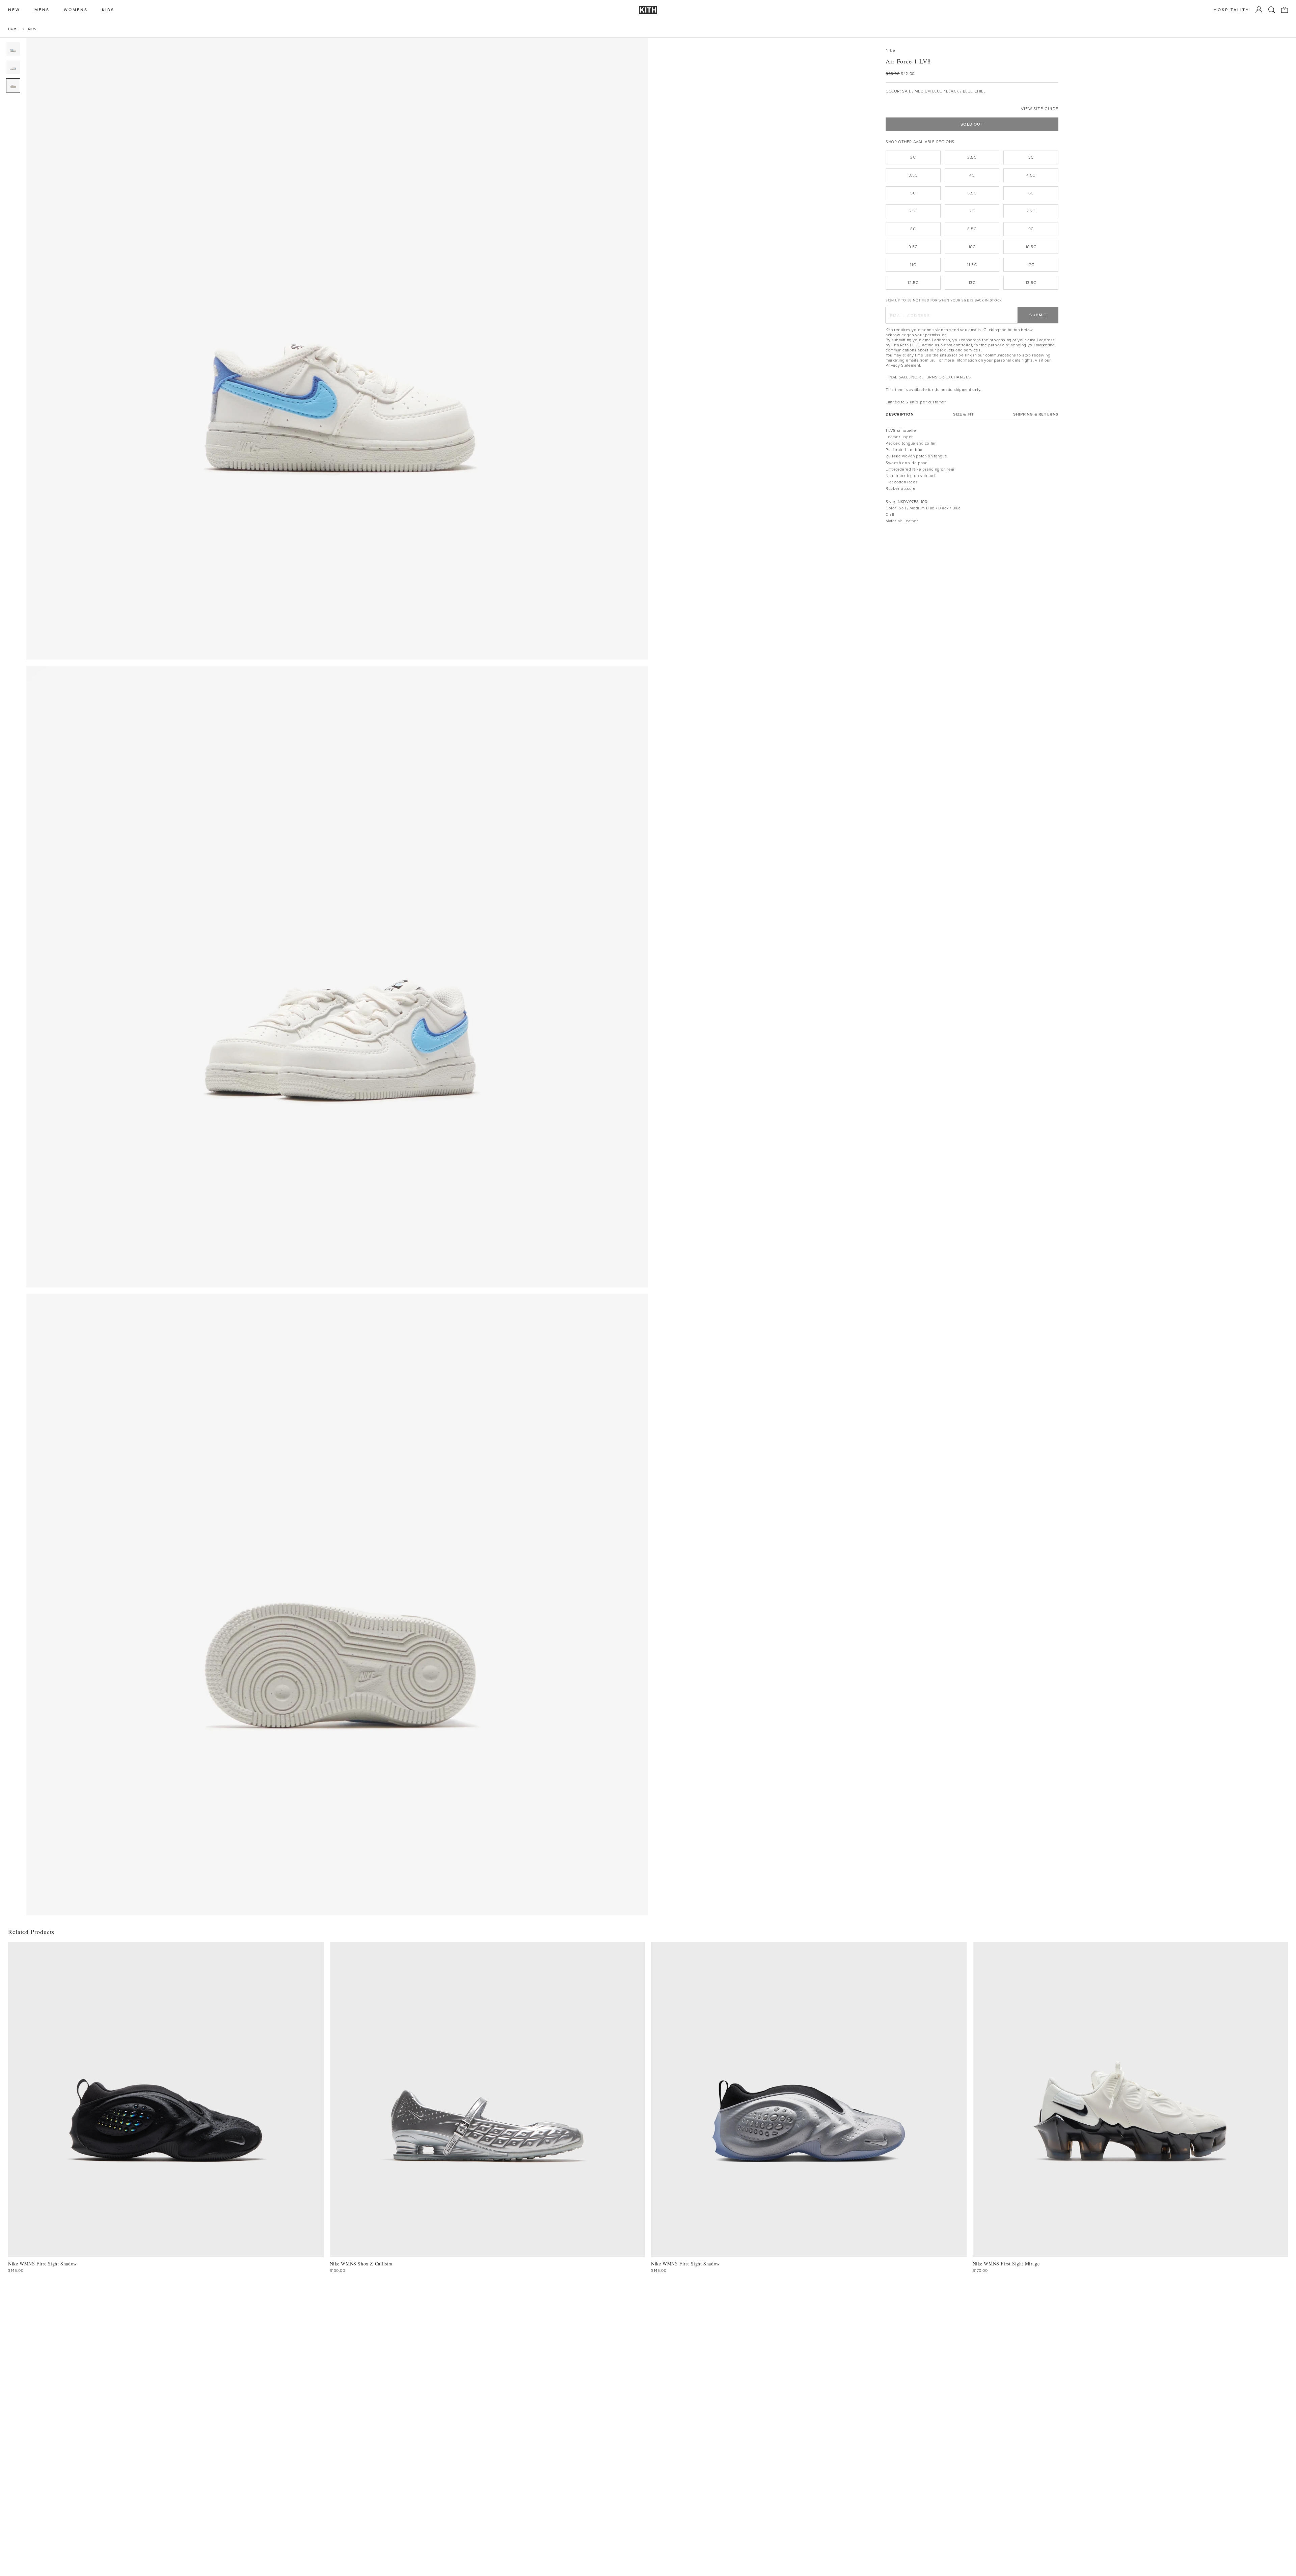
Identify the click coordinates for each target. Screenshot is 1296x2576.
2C (913, 157)
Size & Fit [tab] (963, 414)
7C (972, 211)
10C (972, 247)
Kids (32, 29)
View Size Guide (1040, 109)
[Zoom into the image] (337, 349)
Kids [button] (108, 10)
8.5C (972, 229)
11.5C (972, 265)
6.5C (913, 211)
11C (913, 265)
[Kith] (648, 10)
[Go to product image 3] (13, 85)
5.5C (972, 193)
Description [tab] (900, 414)
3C (1031, 157)
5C (913, 193)
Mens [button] (42, 10)
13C (972, 283)
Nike (890, 50)
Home (13, 29)
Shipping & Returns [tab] (1036, 414)
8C (913, 229)
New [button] (14, 10)
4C (972, 175)
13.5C (1031, 283)
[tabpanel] (972, 476)
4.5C (1031, 175)
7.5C (1031, 211)
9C (1031, 229)
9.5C (913, 247)
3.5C (913, 175)
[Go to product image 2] (13, 67)
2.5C (972, 157)
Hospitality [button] (1232, 10)
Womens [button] (76, 10)
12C (1031, 265)
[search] (1272, 10)
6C (1031, 193)
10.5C (1031, 247)
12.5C (913, 283)
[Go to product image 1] (13, 49)
